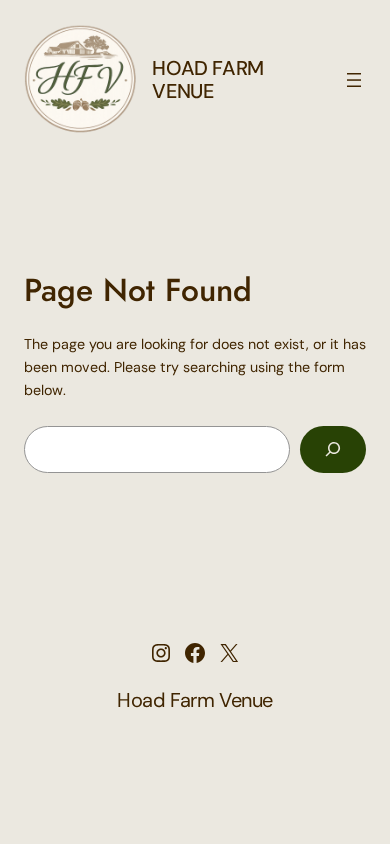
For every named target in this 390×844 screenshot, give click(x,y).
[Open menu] (354, 80)
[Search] (333, 449)
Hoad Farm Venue (207, 79)
